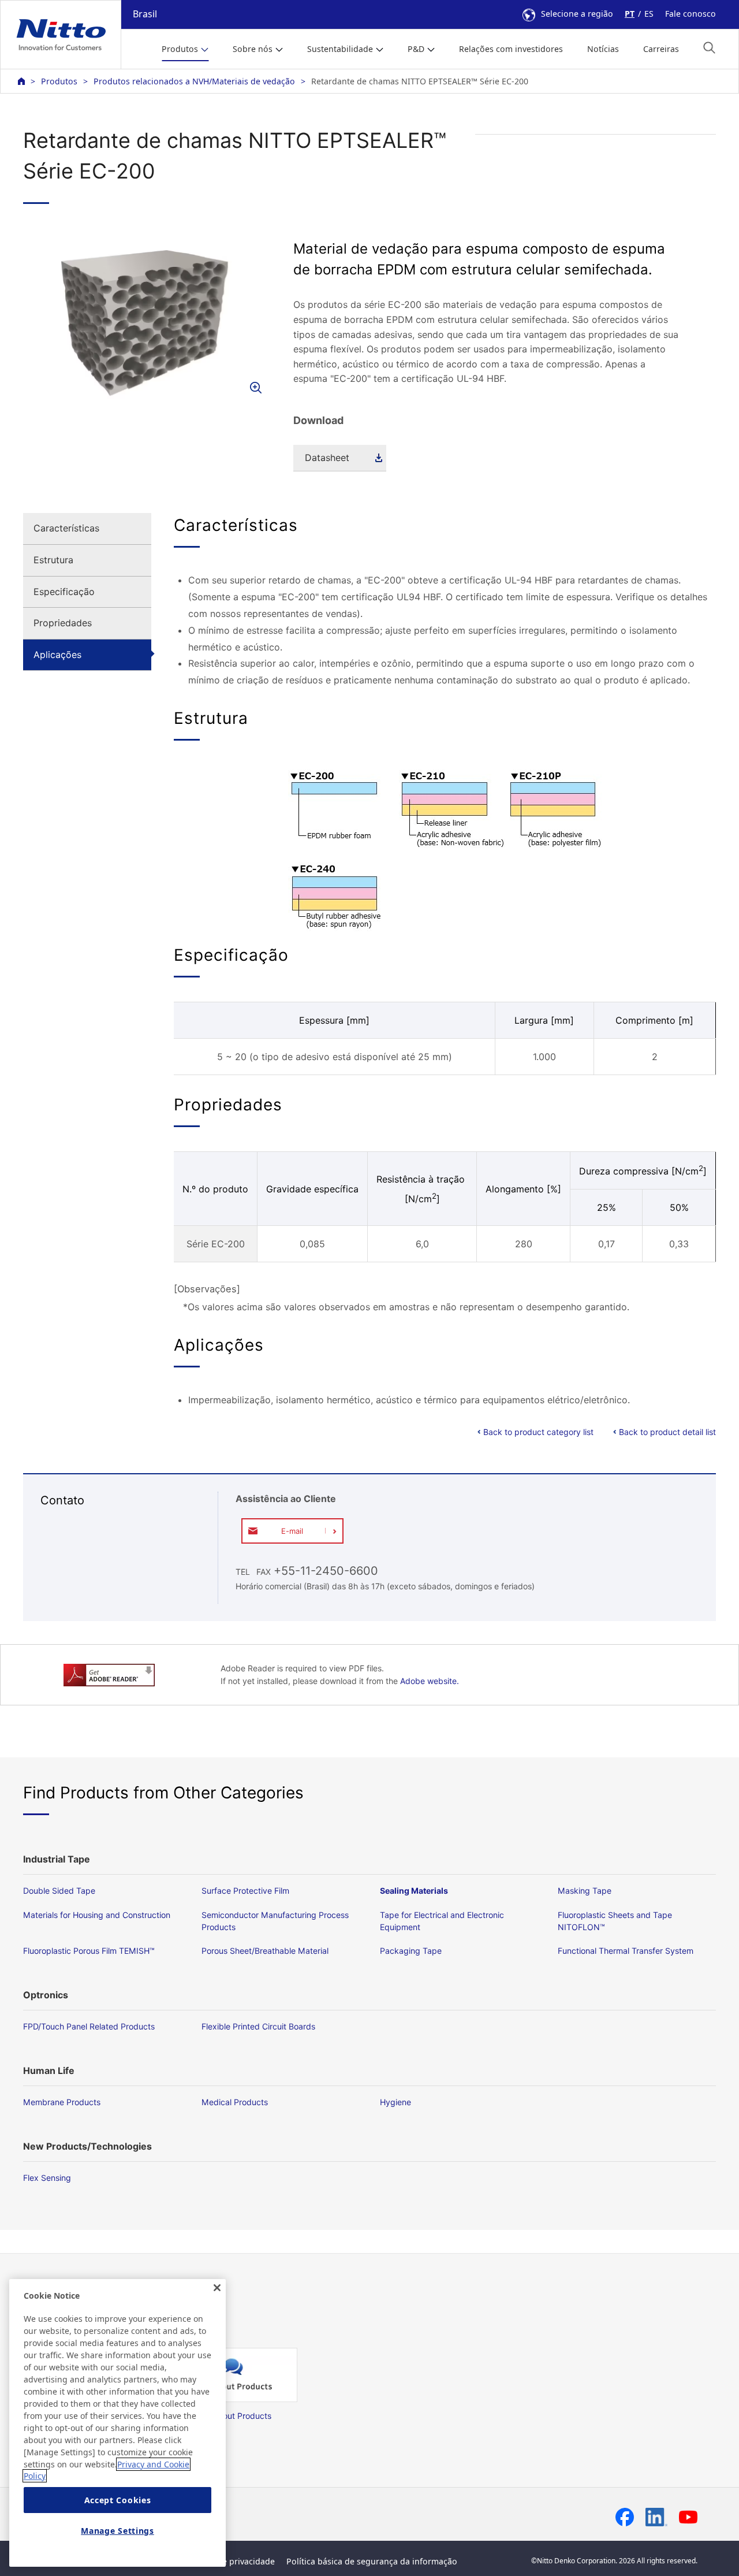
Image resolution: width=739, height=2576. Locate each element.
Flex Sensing (47, 2178)
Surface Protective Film (245, 1891)
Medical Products (235, 2102)
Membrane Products (62, 2102)
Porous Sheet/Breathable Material (265, 1951)
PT (630, 14)
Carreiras (661, 49)
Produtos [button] (180, 49)
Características (66, 528)
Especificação (64, 592)
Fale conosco (691, 14)
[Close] (217, 2288)
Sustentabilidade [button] (340, 49)
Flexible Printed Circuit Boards (258, 2026)
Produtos (59, 81)
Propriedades (63, 623)
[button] (709, 48)
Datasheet (327, 458)
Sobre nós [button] (253, 49)
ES (649, 14)
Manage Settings (117, 2531)
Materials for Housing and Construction (97, 1915)
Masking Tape (585, 1891)
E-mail (292, 1531)
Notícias (603, 49)
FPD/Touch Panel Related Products (89, 2026)
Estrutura (53, 560)
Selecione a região (577, 14)
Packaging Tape (411, 1951)
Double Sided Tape (59, 1891)
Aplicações (57, 655)
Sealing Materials (414, 1891)
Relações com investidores (511, 49)
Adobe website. (430, 1681)
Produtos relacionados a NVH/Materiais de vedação (194, 81)
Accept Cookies (118, 2500)
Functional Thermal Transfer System (626, 1951)
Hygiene (395, 2102)
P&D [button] (416, 49)
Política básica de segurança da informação (372, 2561)
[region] (117, 2423)
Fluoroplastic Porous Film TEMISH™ (89, 1951)
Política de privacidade (230, 2561)
